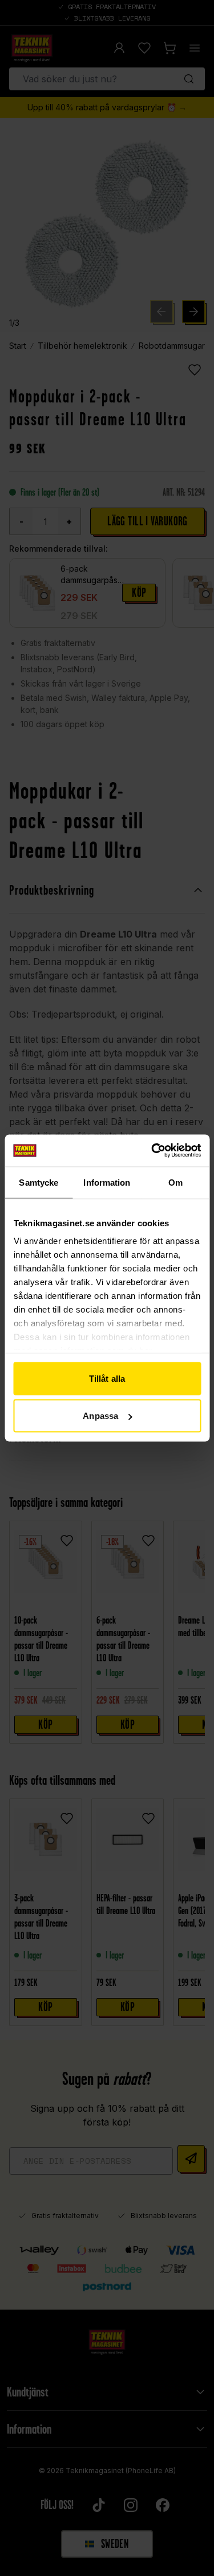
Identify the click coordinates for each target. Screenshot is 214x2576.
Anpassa (100, 1416)
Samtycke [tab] (39, 1182)
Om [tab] (175, 1182)
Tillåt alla (107, 1378)
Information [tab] (107, 1182)
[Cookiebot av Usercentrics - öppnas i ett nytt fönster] (152, 1151)
